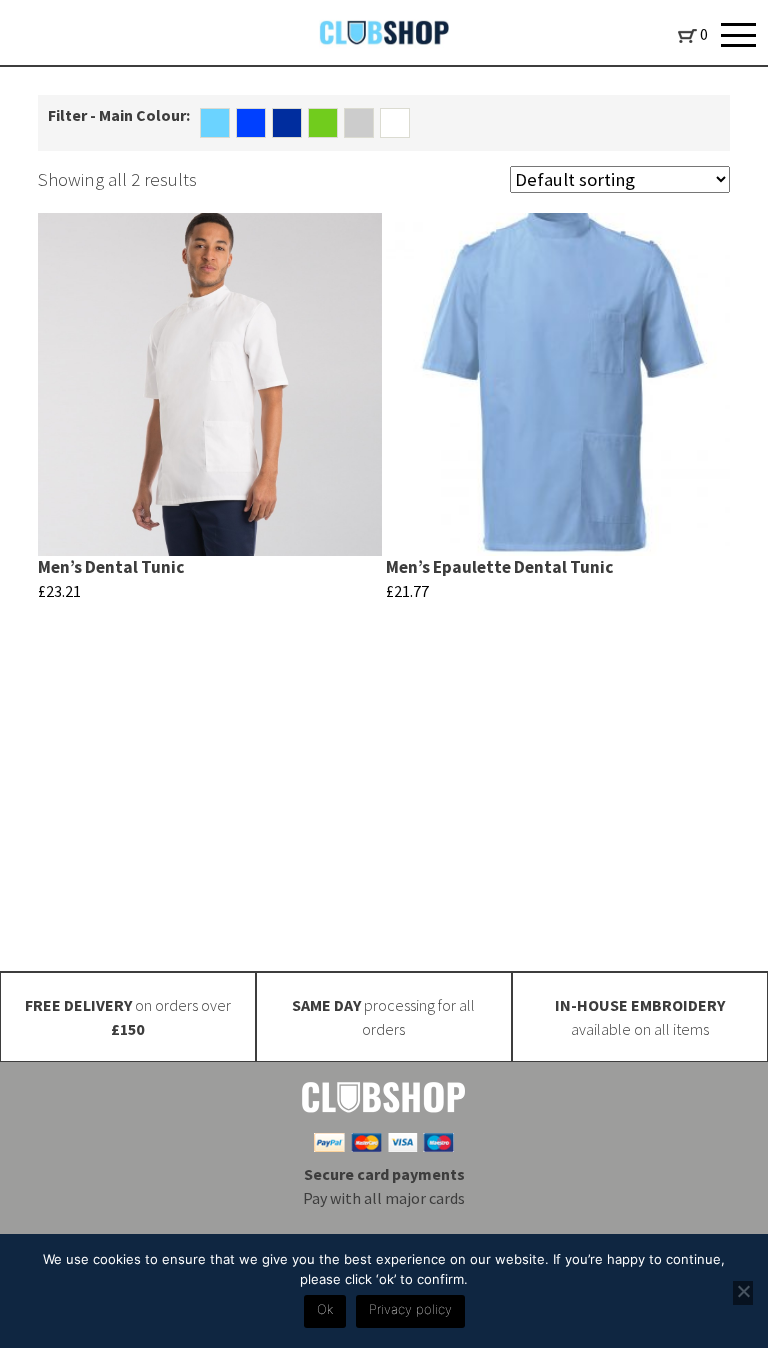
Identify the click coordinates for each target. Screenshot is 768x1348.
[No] (743, 1293)
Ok (325, 1309)
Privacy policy (410, 1309)
